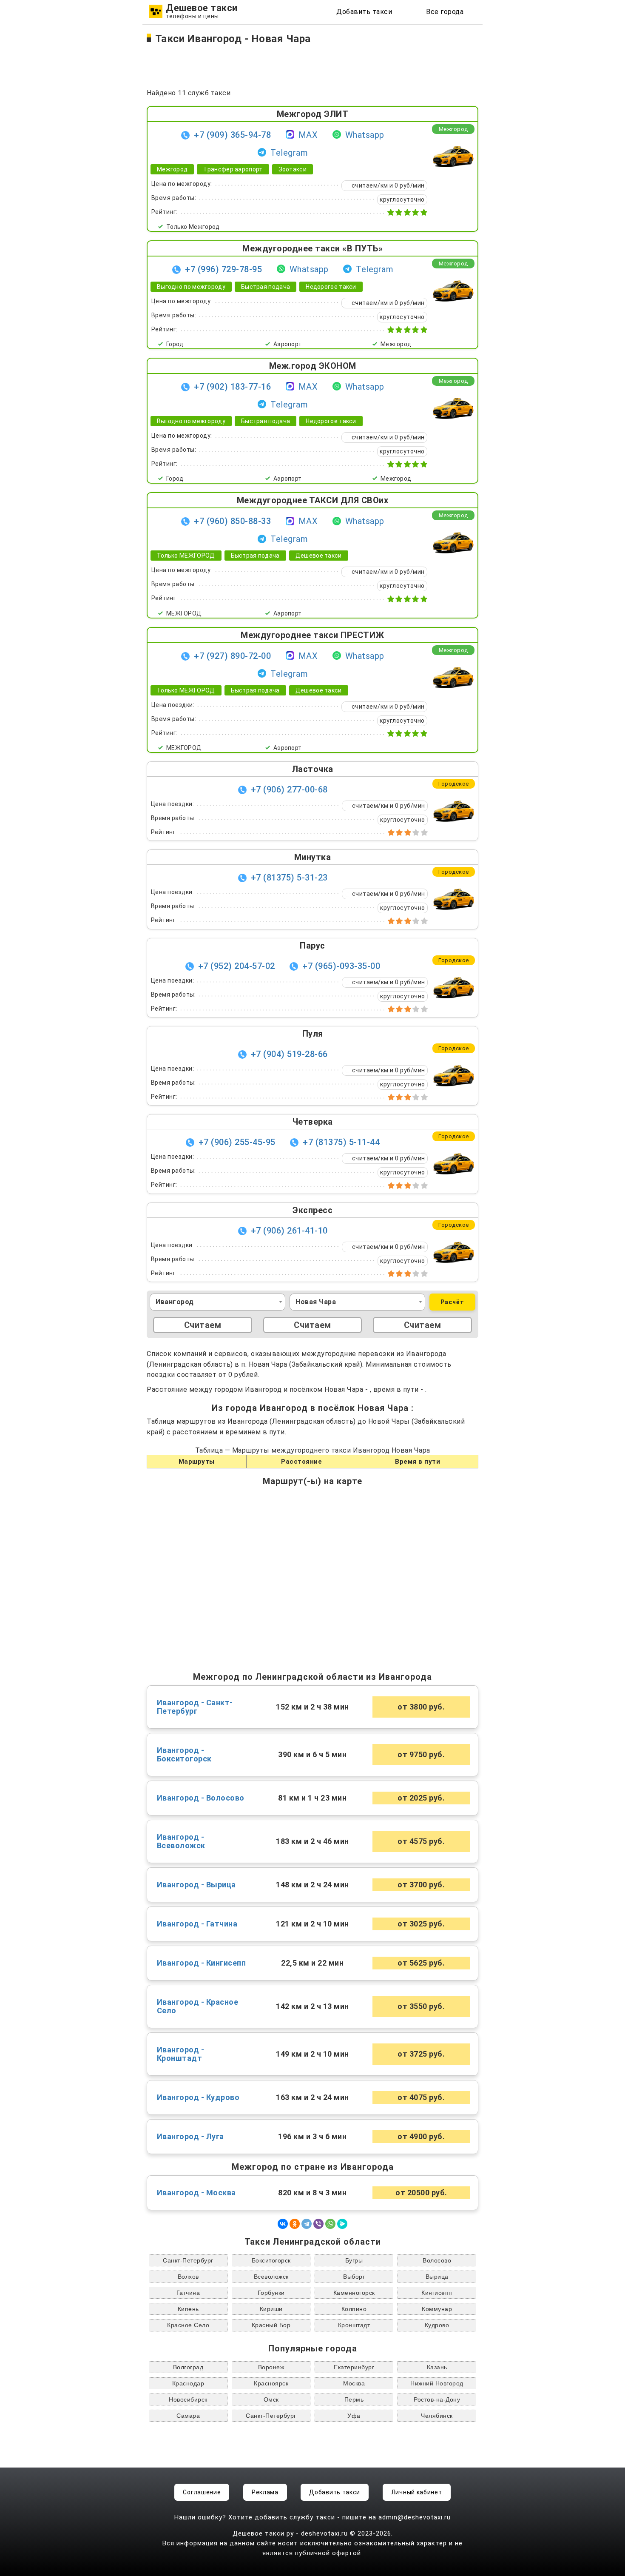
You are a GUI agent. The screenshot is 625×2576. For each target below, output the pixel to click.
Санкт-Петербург (188, 2260)
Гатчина (188, 2293)
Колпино (354, 2309)
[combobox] (217, 1302)
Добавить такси (364, 12)
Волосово (437, 2260)
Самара (188, 2416)
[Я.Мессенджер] (342, 2224)
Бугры (354, 2260)
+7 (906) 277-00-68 (289, 789)
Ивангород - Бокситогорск (184, 1755)
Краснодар (188, 2383)
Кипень (188, 2309)
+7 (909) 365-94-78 (232, 135)
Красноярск (271, 2383)
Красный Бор (271, 2325)
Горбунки (271, 2293)
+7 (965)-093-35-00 (341, 966)
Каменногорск (354, 2293)
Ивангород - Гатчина (197, 1924)
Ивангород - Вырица (196, 1885)
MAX (308, 135)
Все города (445, 12)
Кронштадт (354, 2325)
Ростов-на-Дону (437, 2399)
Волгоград (188, 2367)
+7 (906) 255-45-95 (237, 1142)
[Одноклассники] (295, 2224)
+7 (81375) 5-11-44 (341, 1142)
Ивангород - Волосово (201, 1798)
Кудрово (437, 2325)
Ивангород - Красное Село (198, 2006)
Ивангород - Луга (190, 2137)
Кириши (271, 2309)
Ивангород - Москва (196, 2193)
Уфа (354, 2416)
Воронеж (271, 2367)
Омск (271, 2399)
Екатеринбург (354, 2367)
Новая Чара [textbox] (316, 1302)
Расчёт (452, 1302)
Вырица (437, 2277)
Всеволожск (271, 2277)
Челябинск (437, 2416)
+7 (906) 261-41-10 (289, 1231)
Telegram (289, 153)
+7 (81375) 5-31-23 (289, 878)
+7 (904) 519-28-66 (289, 1054)
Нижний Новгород (437, 2383)
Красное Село (188, 2325)
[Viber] (318, 2224)
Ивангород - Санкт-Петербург (195, 1707)
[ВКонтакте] (283, 2224)
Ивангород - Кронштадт (181, 2054)
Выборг (354, 2277)
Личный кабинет (417, 2492)
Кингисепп (437, 2293)
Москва (354, 2383)
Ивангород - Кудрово (198, 2097)
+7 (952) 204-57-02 (237, 966)
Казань (437, 2367)
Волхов (188, 2277)
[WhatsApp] (330, 2224)
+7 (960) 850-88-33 (232, 521)
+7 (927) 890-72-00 (232, 656)
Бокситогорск (271, 2260)
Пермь (354, 2399)
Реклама (265, 2492)
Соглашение (202, 2492)
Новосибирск (188, 2399)
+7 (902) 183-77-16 (232, 387)
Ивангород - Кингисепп (202, 1963)
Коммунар (437, 2309)
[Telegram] (307, 2224)
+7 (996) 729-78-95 (223, 269)
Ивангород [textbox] (175, 1302)
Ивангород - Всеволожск (181, 1841)
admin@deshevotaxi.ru (415, 2517)
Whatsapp (365, 135)
